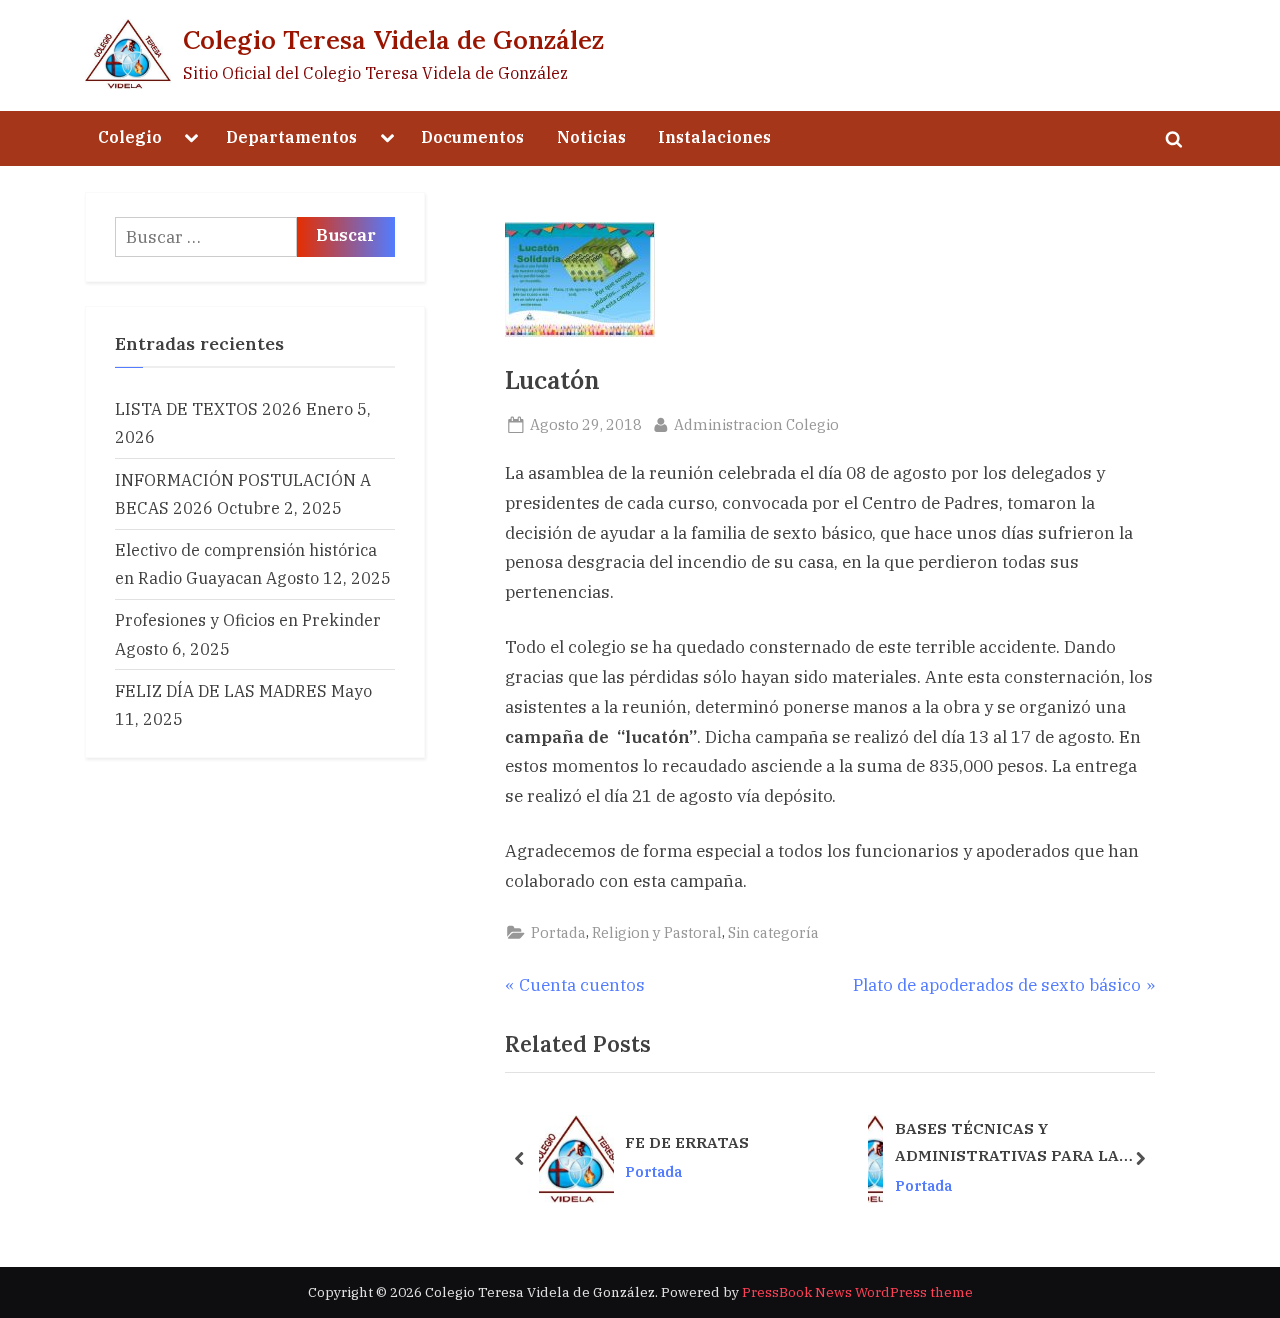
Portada (558, 932)
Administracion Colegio (756, 424)
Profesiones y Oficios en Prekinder (248, 619)
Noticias (591, 136)
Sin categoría (773, 932)
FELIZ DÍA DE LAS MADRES (221, 690)
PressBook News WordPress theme (857, 1292)
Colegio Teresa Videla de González (393, 39)
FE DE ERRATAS (687, 1142)
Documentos (472, 136)
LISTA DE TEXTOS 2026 (208, 408)
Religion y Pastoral (657, 932)
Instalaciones (714, 136)
